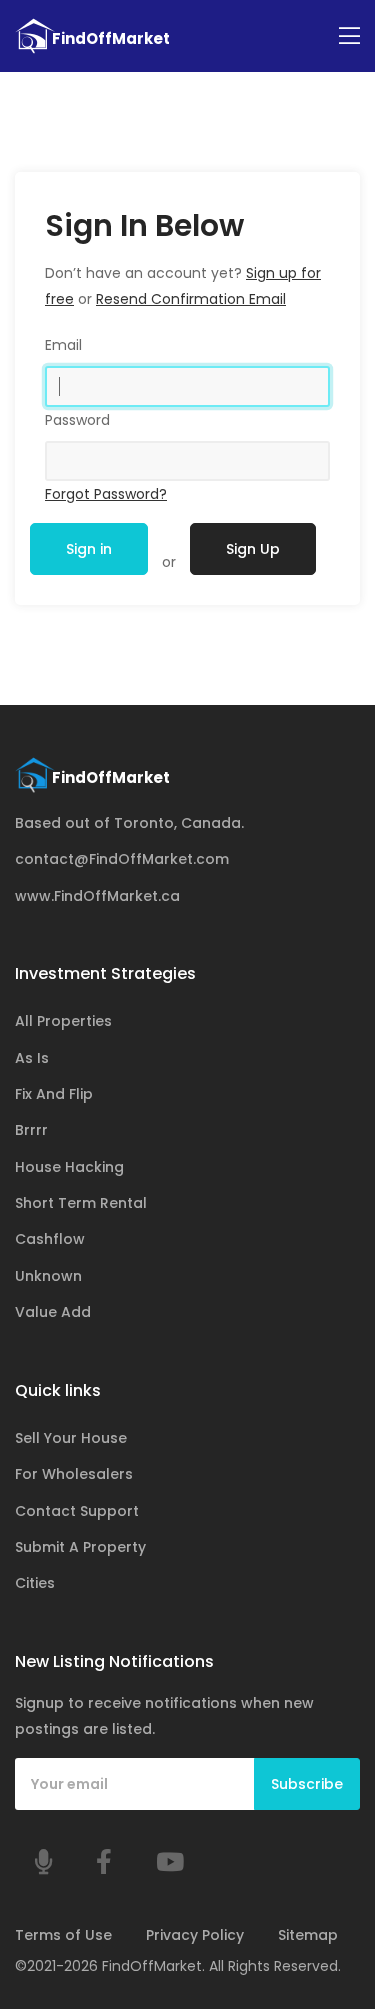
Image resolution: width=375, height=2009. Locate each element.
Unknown (48, 1276)
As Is (32, 1058)
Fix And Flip (54, 1094)
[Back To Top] (319, 1893)
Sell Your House (71, 1438)
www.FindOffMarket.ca (97, 896)
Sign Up (253, 549)
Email (63, 345)
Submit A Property (80, 1547)
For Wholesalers (74, 1474)
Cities (35, 1583)
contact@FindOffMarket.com (122, 859)
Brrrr (31, 1130)
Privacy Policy (195, 1935)
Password (77, 420)
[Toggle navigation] (349, 36)
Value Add (53, 1312)
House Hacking (69, 1167)
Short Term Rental (81, 1203)
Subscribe (307, 1784)
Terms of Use (63, 1935)
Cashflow (50, 1239)
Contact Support (77, 1511)
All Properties (63, 1021)
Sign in (89, 549)
